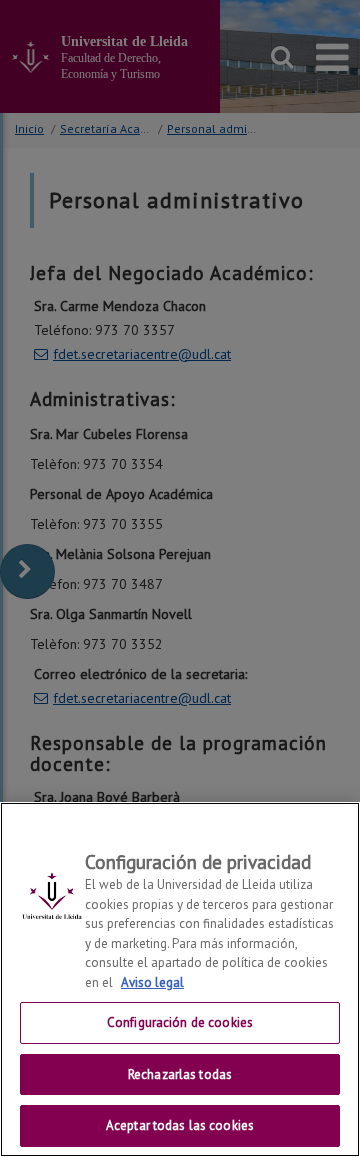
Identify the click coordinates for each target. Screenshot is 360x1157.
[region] (180, 979)
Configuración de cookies (180, 1022)
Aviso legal (152, 982)
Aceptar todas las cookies (180, 1125)
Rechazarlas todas (180, 1074)
